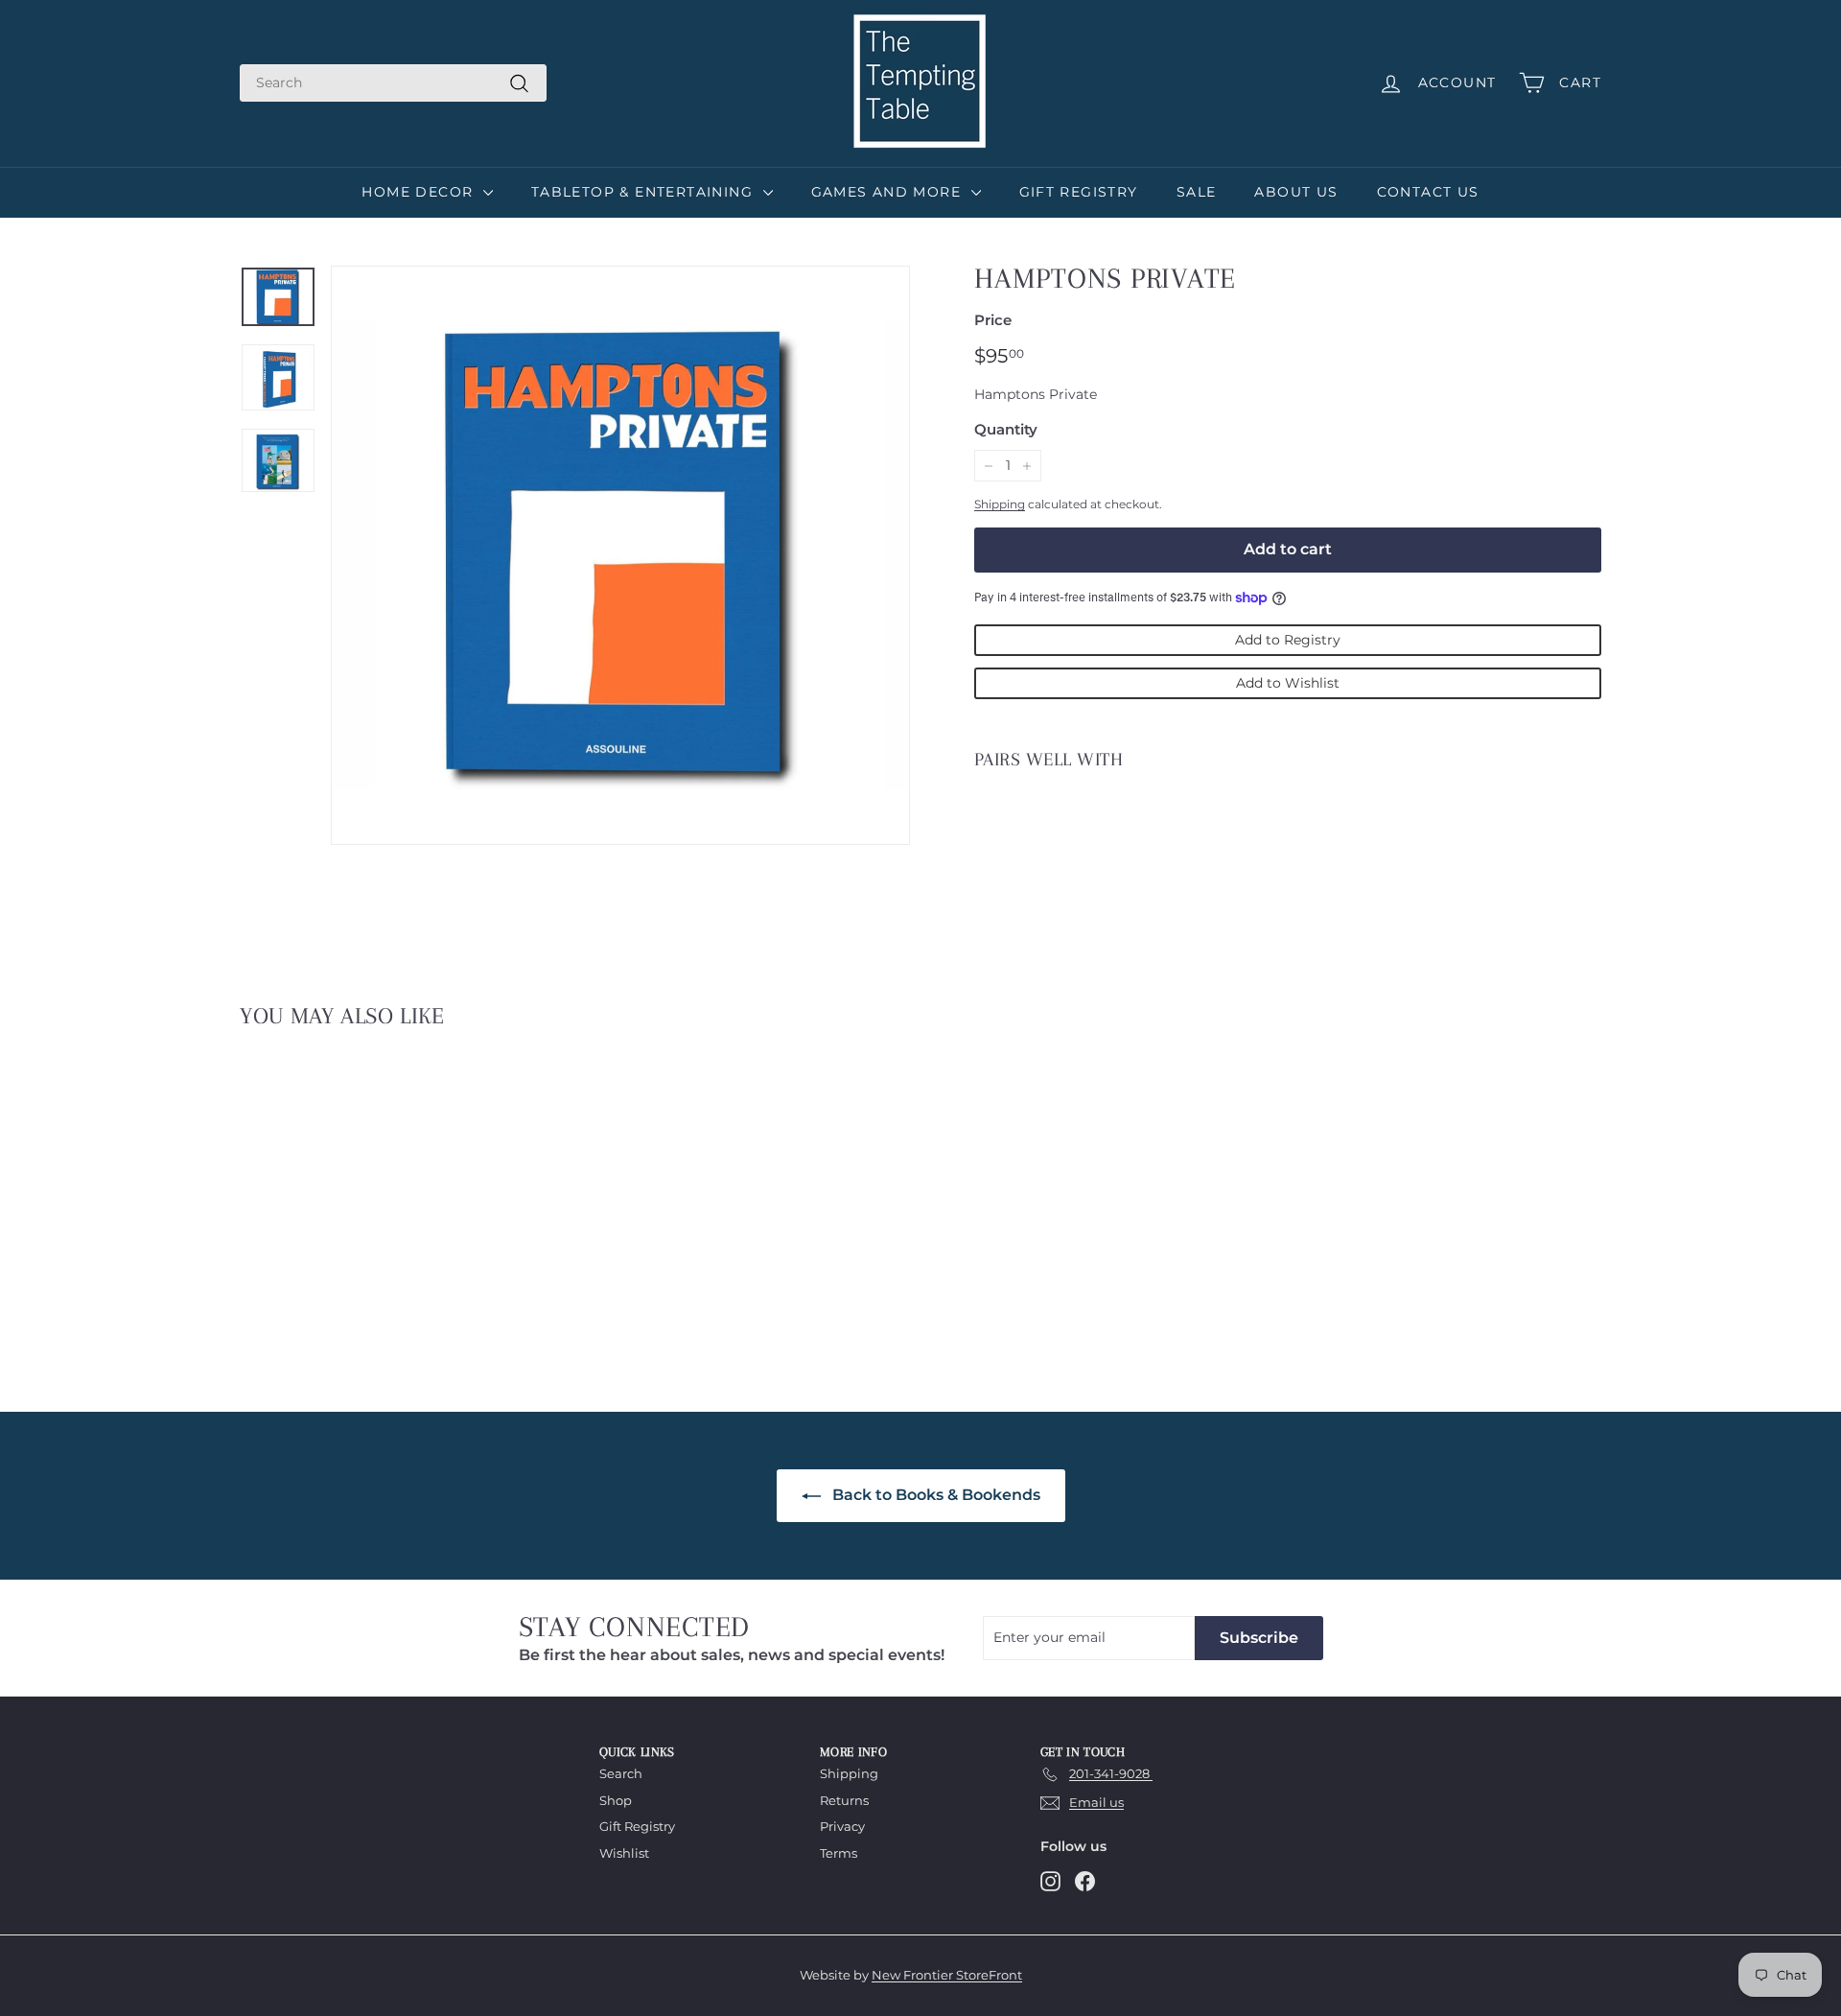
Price (993, 320)
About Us (1296, 192)
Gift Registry (1079, 192)
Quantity (1006, 429)
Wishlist (624, 1853)
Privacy (842, 1826)
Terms (839, 1853)
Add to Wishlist (1288, 683)
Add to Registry (1288, 640)
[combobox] (393, 83)
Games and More (889, 192)
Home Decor (419, 192)
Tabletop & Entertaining (645, 192)
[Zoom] (620, 555)
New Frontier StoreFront (947, 1975)
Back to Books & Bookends (934, 1495)
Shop (616, 1800)
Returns (844, 1800)
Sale (1197, 192)
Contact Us (1428, 192)
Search (621, 1773)
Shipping (1000, 504)
